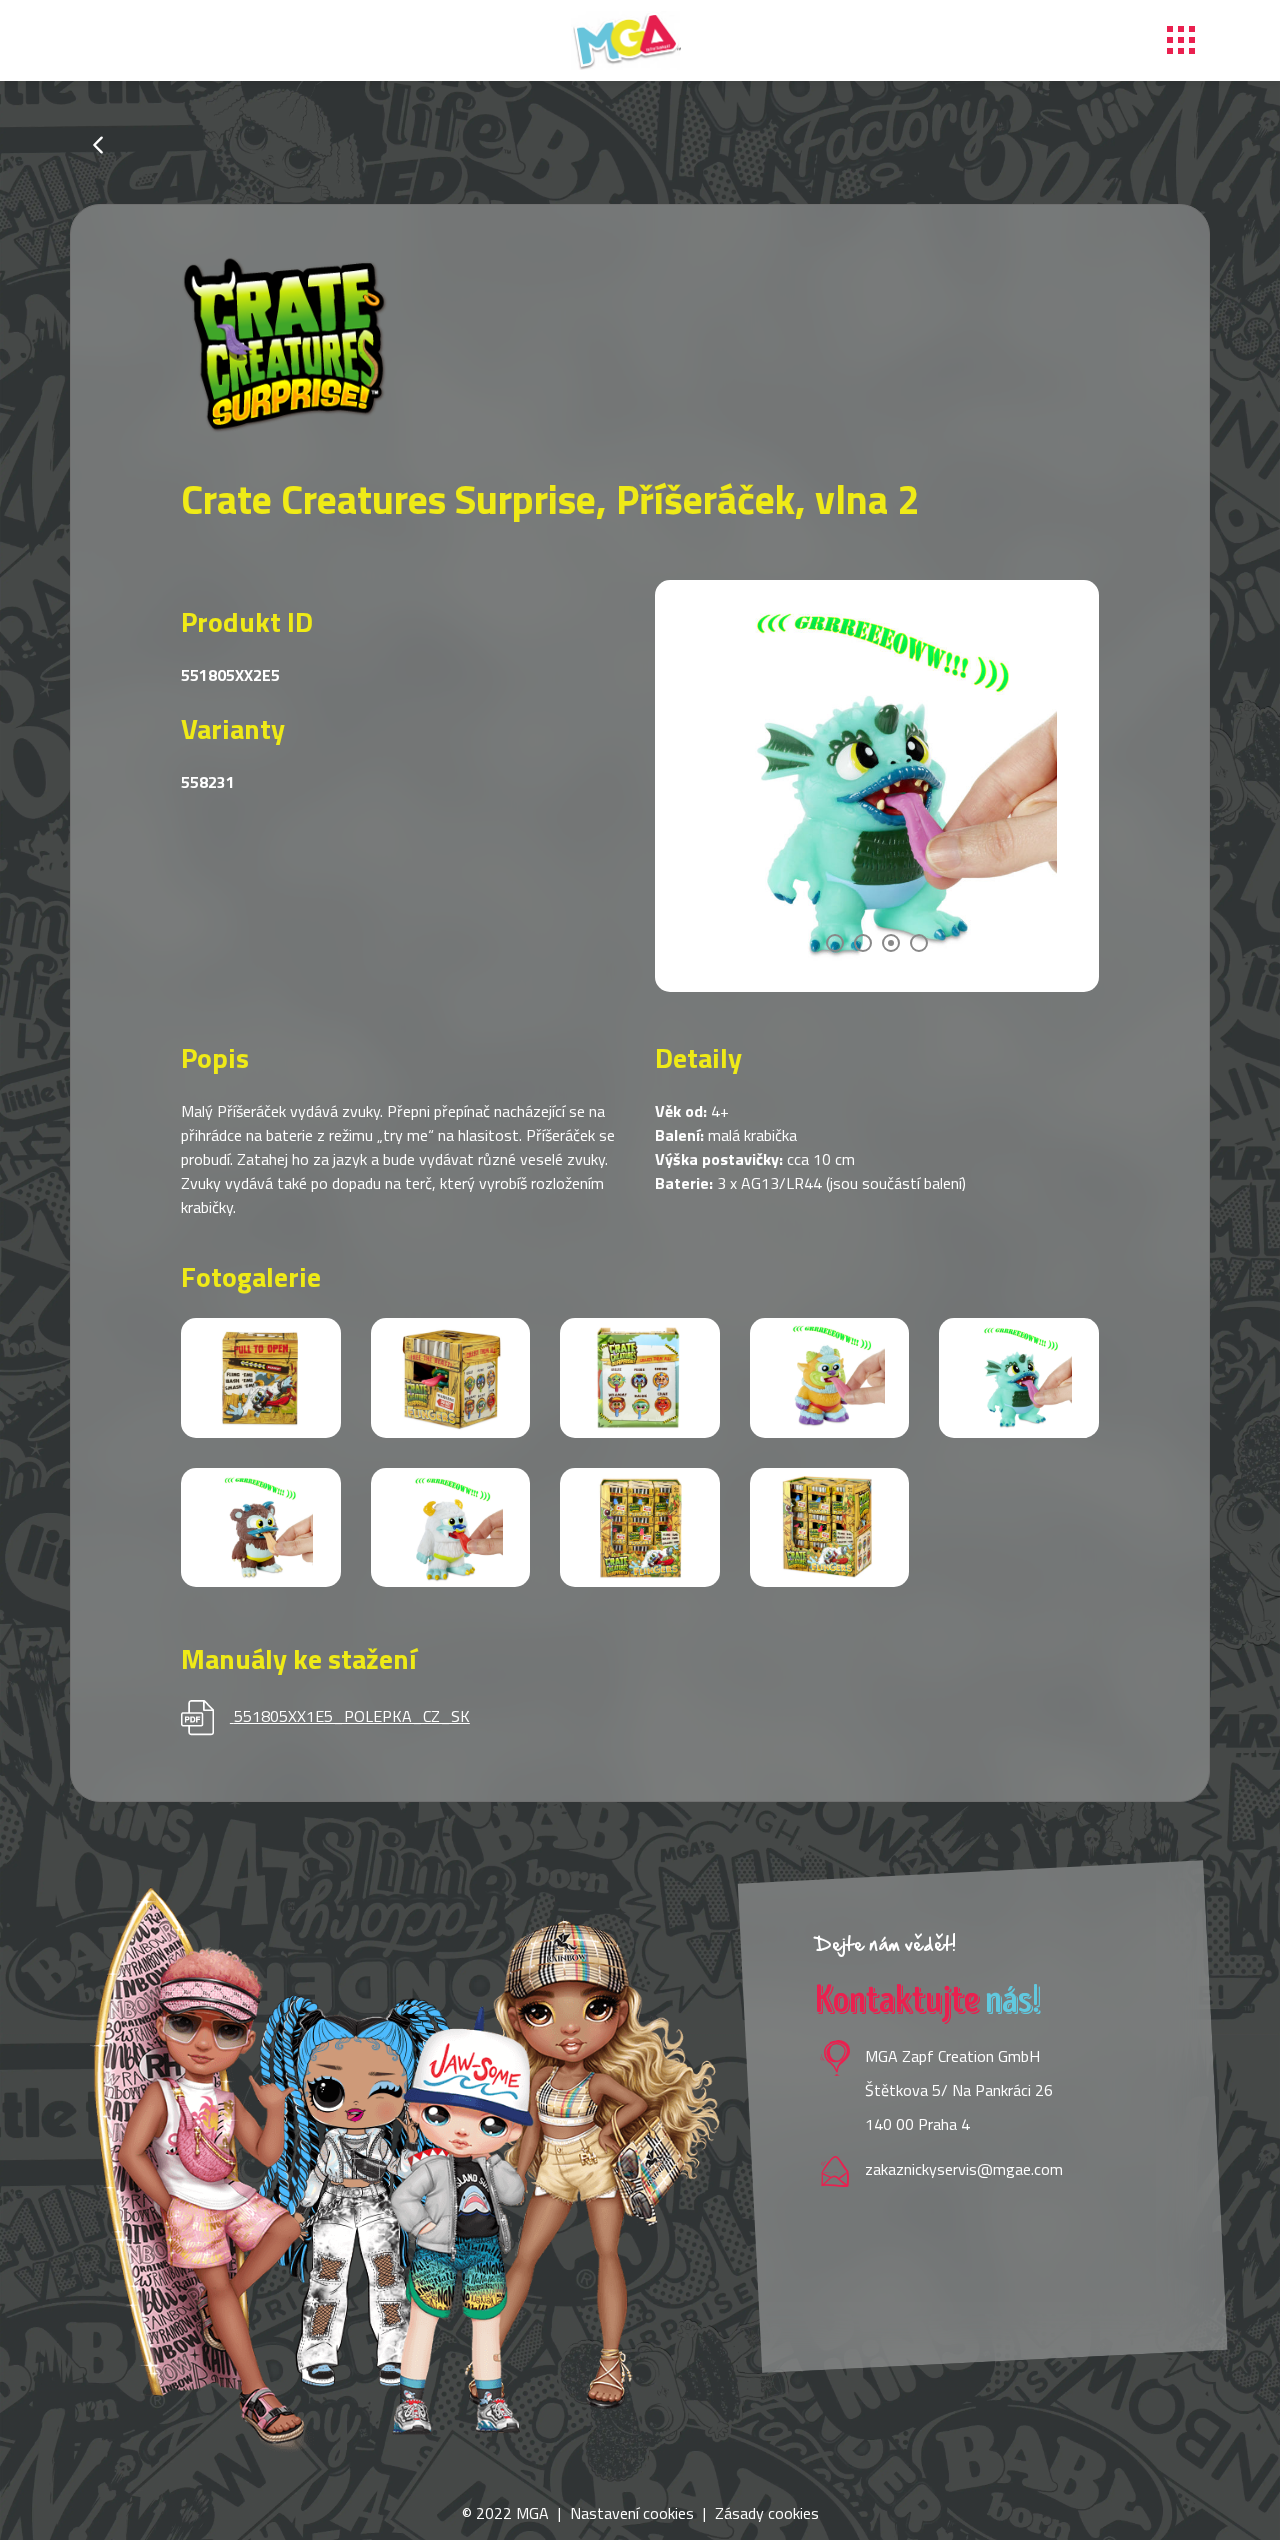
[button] (835, 943)
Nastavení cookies (632, 2513)
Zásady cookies (767, 2513)
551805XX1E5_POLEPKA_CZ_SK (352, 1716)
